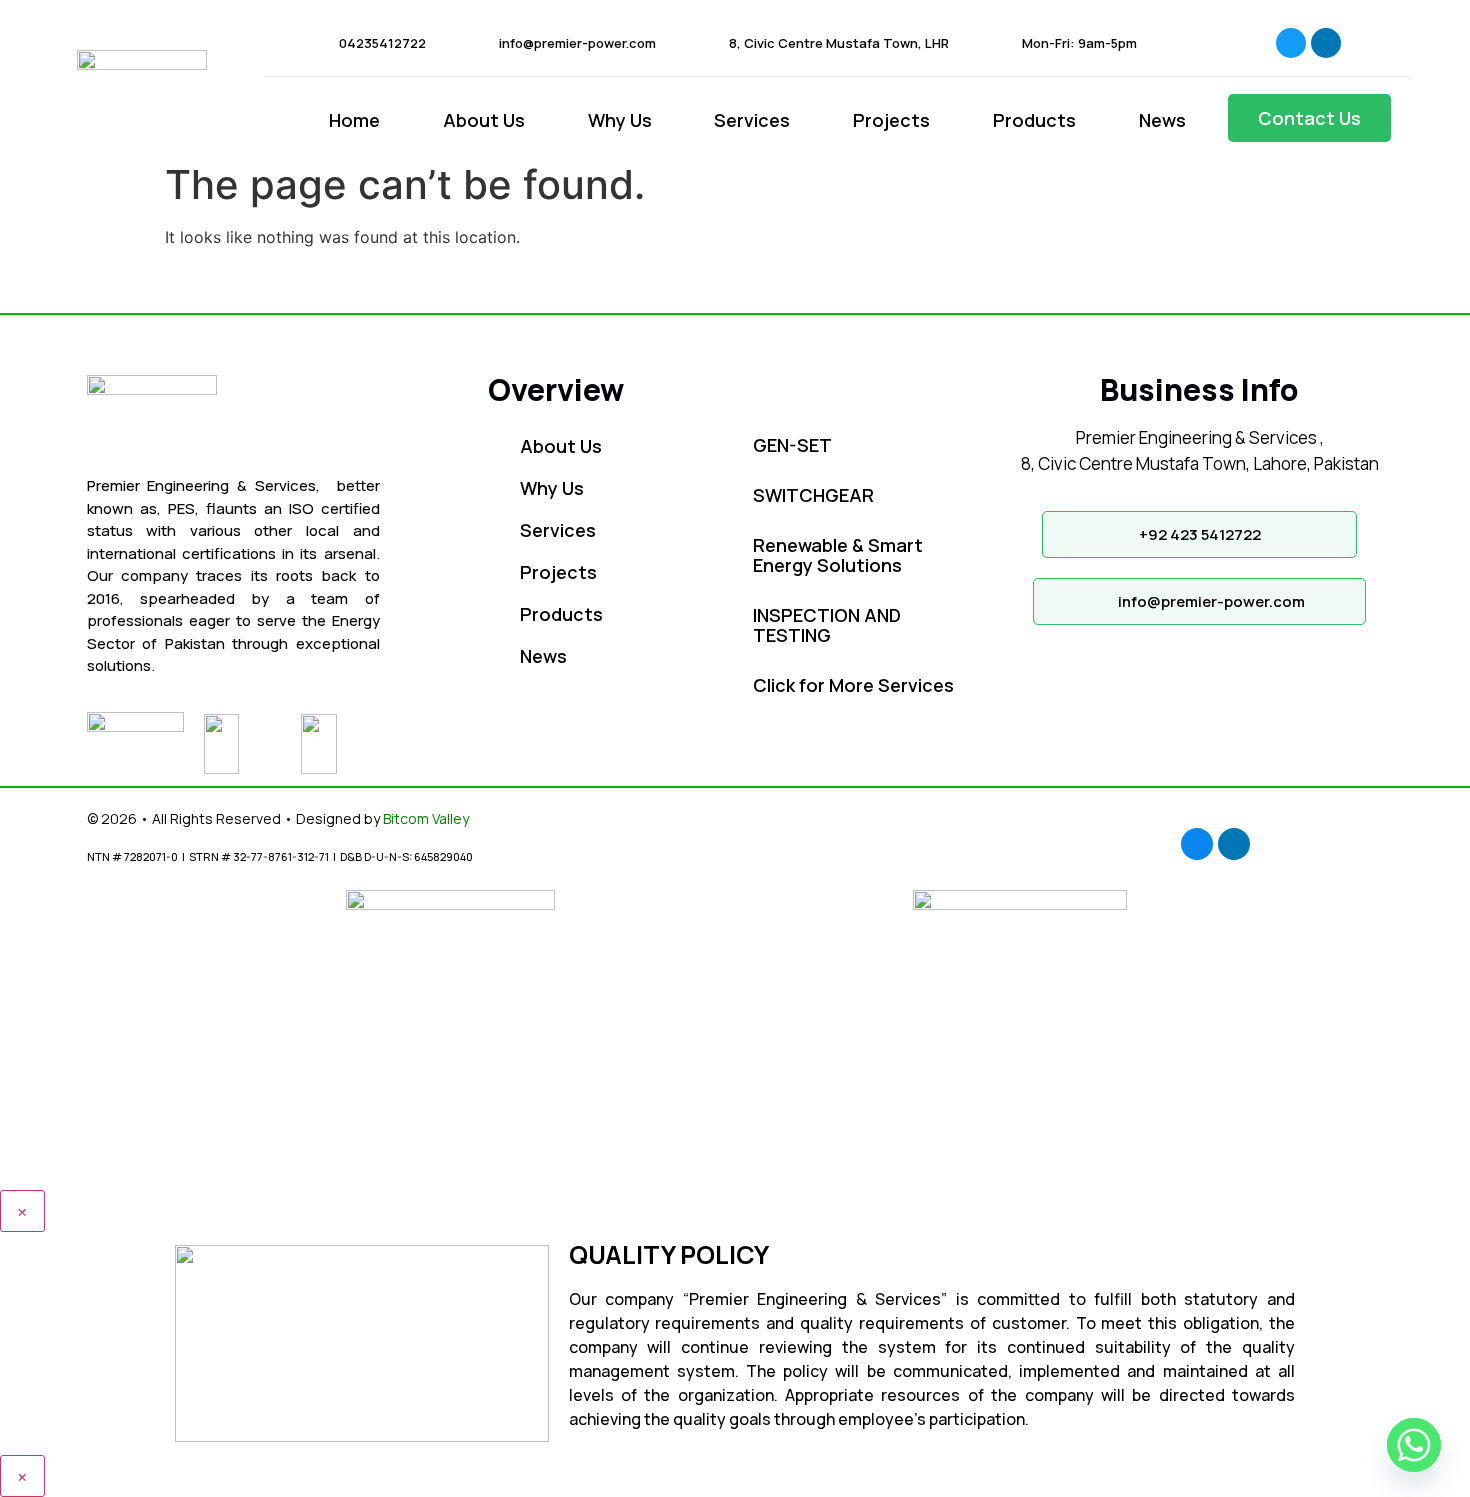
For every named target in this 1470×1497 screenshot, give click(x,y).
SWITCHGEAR (813, 495)
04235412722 (382, 43)
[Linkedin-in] (1326, 43)
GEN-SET (792, 445)
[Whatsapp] (1414, 1445)
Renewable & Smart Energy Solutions (838, 555)
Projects (891, 120)
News (1162, 120)
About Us (484, 120)
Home (354, 120)
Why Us (620, 120)
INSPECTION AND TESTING (827, 625)
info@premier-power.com (577, 43)
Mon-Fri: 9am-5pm (1079, 43)
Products (1034, 120)
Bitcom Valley (426, 818)
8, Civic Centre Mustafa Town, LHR (839, 43)
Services (752, 120)
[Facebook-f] (1291, 43)
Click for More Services (853, 685)
